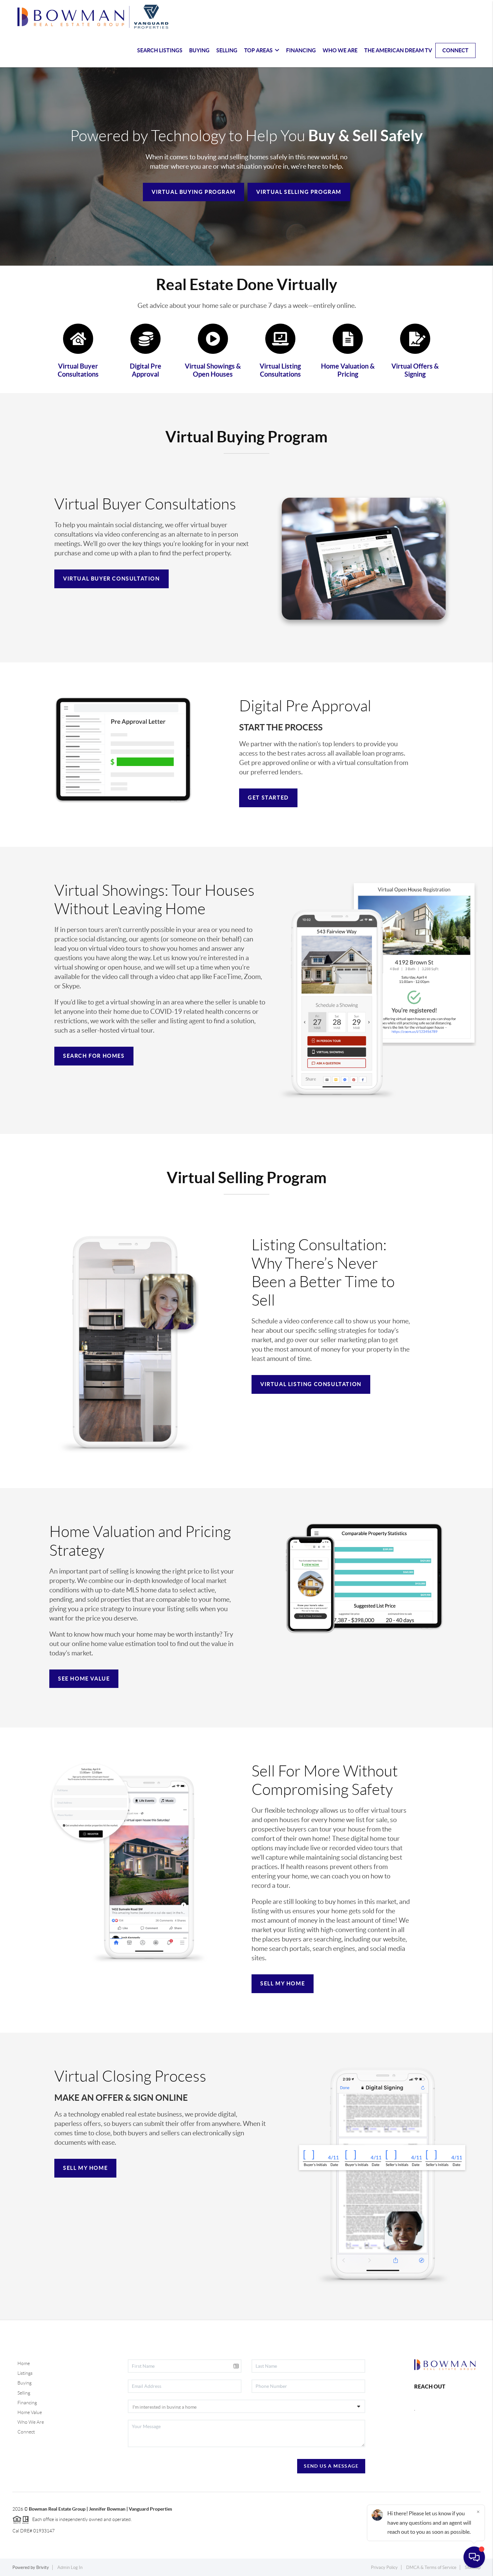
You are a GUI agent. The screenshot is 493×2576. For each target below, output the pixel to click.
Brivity (43, 2567)
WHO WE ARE (340, 50)
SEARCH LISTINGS (160, 50)
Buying (24, 2383)
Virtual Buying (194, 192)
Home (24, 2363)
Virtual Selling (299, 192)
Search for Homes (94, 1056)
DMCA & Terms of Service (431, 2567)
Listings (25, 2373)
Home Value (30, 2412)
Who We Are (31, 2422)
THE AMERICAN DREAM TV (398, 50)
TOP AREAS (258, 50)
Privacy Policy (384, 2567)
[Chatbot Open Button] (474, 2557)
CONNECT (455, 50)
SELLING (227, 50)
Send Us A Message (331, 2466)
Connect (26, 2432)
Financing (27, 2403)
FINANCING (301, 50)
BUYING (199, 50)
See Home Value (84, 1679)
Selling (24, 2393)
